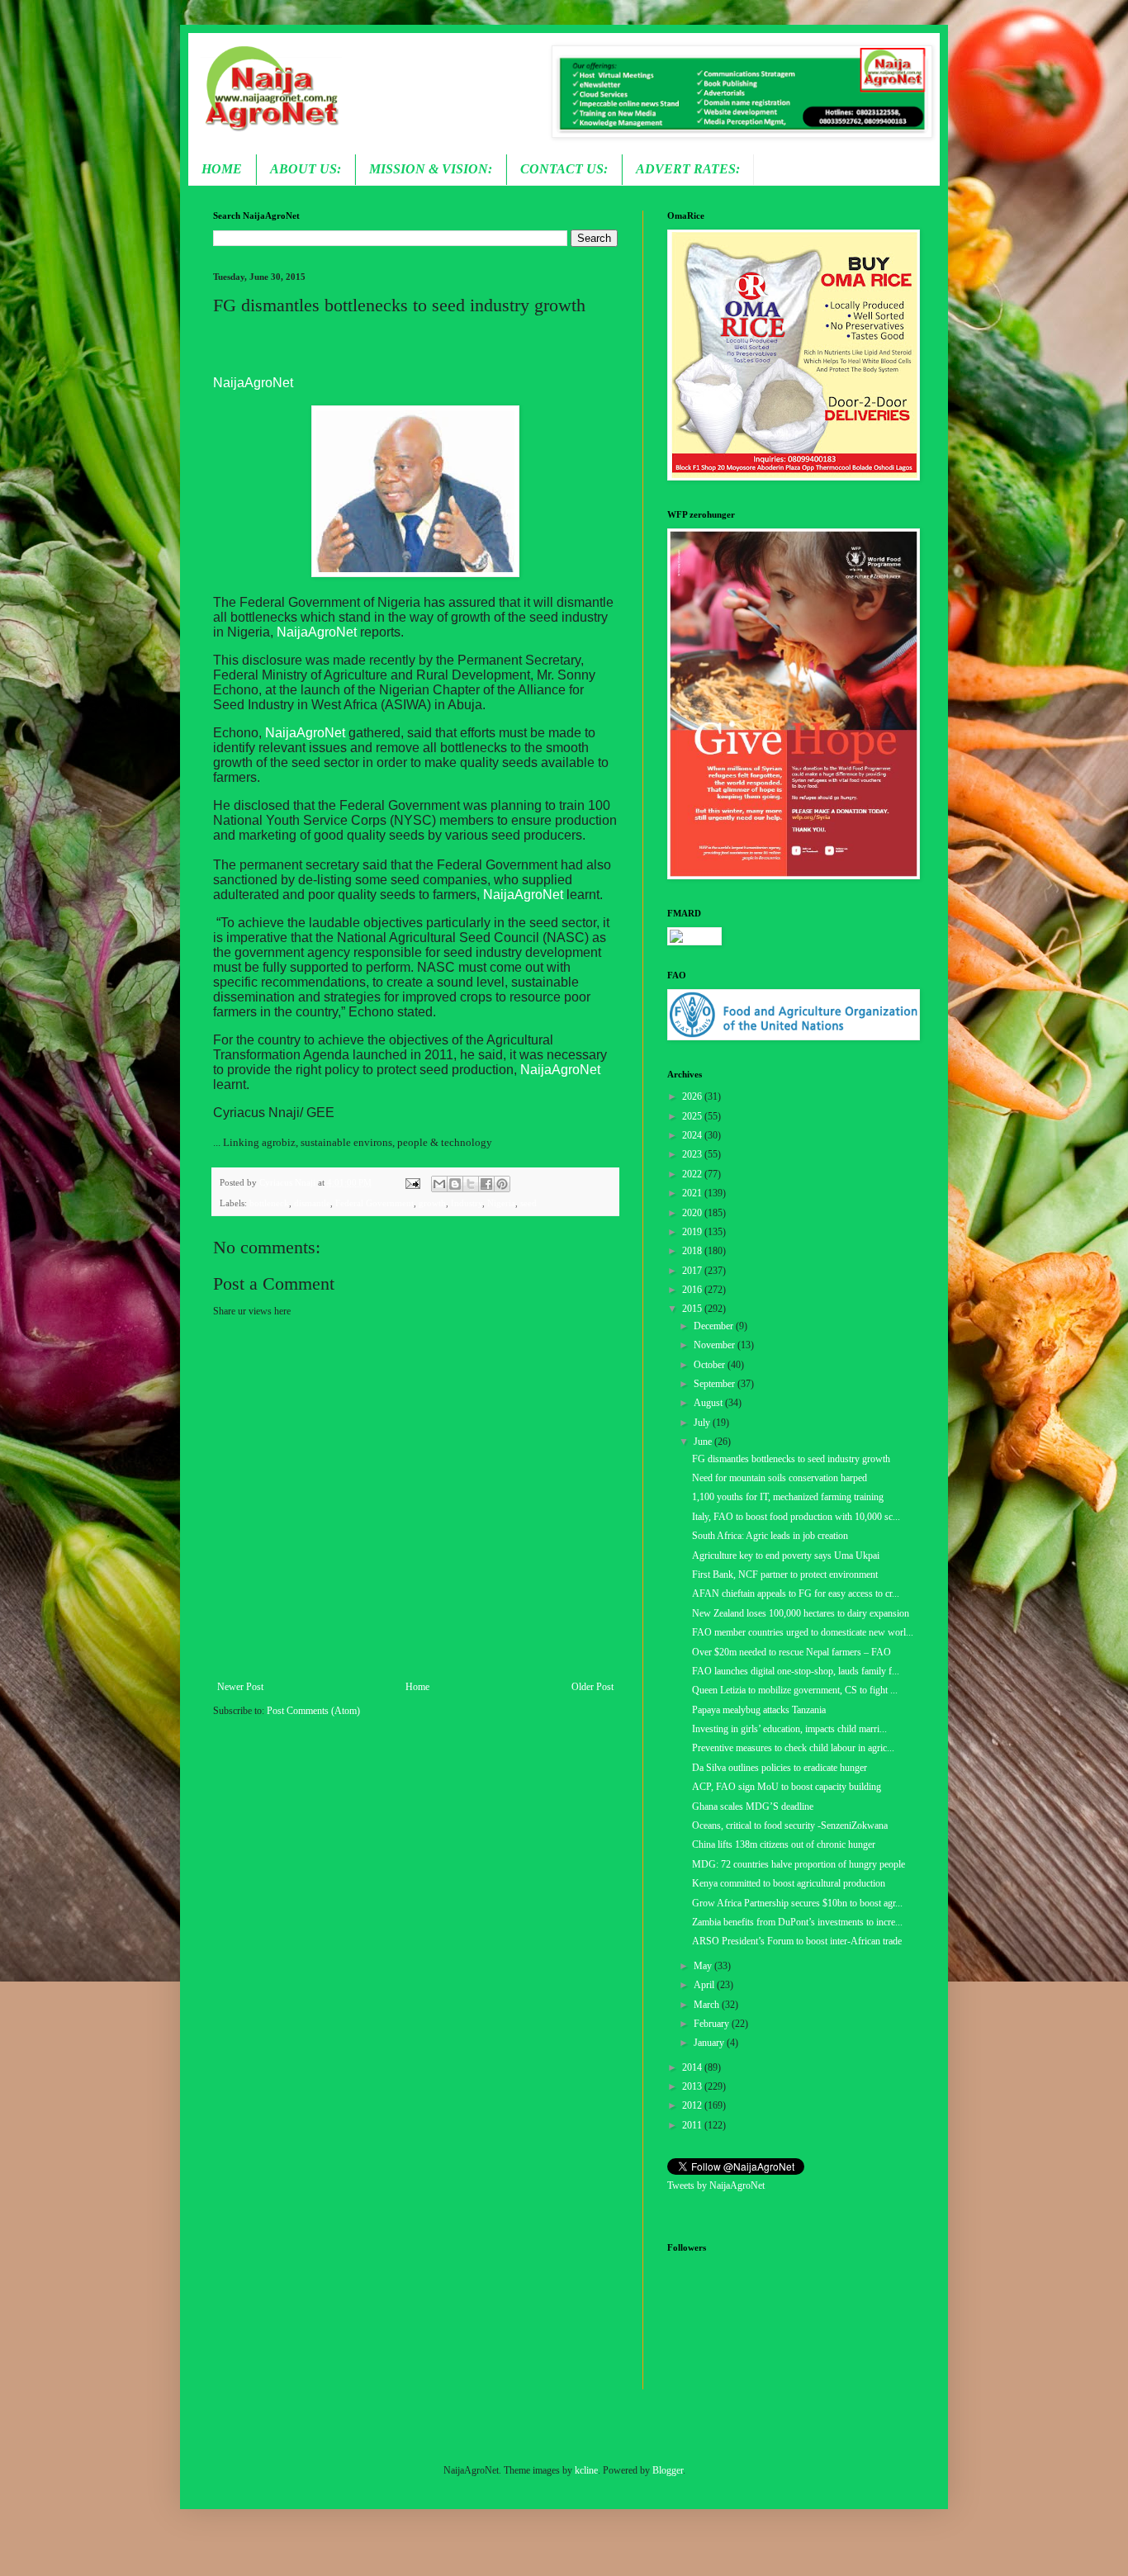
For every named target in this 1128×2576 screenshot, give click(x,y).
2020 (693, 1213)
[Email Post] (411, 1182)
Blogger (668, 2470)
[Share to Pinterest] (502, 1184)
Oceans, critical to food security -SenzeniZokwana (790, 1825)
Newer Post (240, 1687)
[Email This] (439, 1184)
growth (432, 1203)
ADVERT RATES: (688, 169)
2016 (693, 1290)
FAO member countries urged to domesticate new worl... (803, 1632)
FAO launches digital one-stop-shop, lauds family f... (796, 1671)
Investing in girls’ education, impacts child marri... (789, 1729)
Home (417, 1687)
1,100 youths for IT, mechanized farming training (788, 1497)
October (711, 1365)
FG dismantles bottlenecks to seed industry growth (791, 1459)
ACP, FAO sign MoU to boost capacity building (787, 1787)
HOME (222, 169)
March (708, 2005)
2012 (693, 2105)
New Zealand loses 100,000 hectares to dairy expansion (801, 1613)
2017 (693, 1271)
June (704, 1442)
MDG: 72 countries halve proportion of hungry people (799, 1864)
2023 (693, 1154)
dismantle (312, 1203)
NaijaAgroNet (253, 383)
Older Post (592, 1687)
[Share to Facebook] (486, 1184)
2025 (693, 1116)
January (710, 2043)
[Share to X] (471, 1184)
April (705, 1985)
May (704, 1966)
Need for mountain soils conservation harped (780, 1478)
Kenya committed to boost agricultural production (789, 1883)
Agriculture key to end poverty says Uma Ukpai (786, 1556)
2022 (693, 1174)
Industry (467, 1203)
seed (528, 1203)
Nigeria (501, 1203)
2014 (693, 2067)
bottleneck (269, 1203)
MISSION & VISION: (431, 169)
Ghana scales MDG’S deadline (753, 1807)
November (716, 1345)
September (716, 1384)
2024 (693, 1135)
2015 (693, 1309)
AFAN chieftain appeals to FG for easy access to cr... (796, 1593)
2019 (693, 1232)
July (703, 1423)
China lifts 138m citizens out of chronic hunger (784, 1844)
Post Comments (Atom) (313, 1711)
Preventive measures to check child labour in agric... (793, 1748)
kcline (586, 2470)
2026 (693, 1096)
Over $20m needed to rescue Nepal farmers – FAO (791, 1652)
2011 (693, 2125)
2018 (693, 1251)
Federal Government (374, 1203)
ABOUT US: (306, 169)
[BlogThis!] (455, 1184)
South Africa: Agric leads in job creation (770, 1536)
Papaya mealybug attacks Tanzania (759, 1710)
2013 (693, 2086)
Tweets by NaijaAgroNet (716, 2185)
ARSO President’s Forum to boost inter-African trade (797, 1941)
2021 (693, 1193)
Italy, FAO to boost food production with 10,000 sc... (796, 1517)
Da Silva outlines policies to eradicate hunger (780, 1768)
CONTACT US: (564, 169)
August (709, 1403)
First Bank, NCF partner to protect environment (785, 1574)
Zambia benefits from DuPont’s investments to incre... (797, 1922)
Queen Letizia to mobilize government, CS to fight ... (795, 1690)
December (715, 1326)
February (713, 2024)
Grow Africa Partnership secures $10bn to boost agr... (797, 1903)
